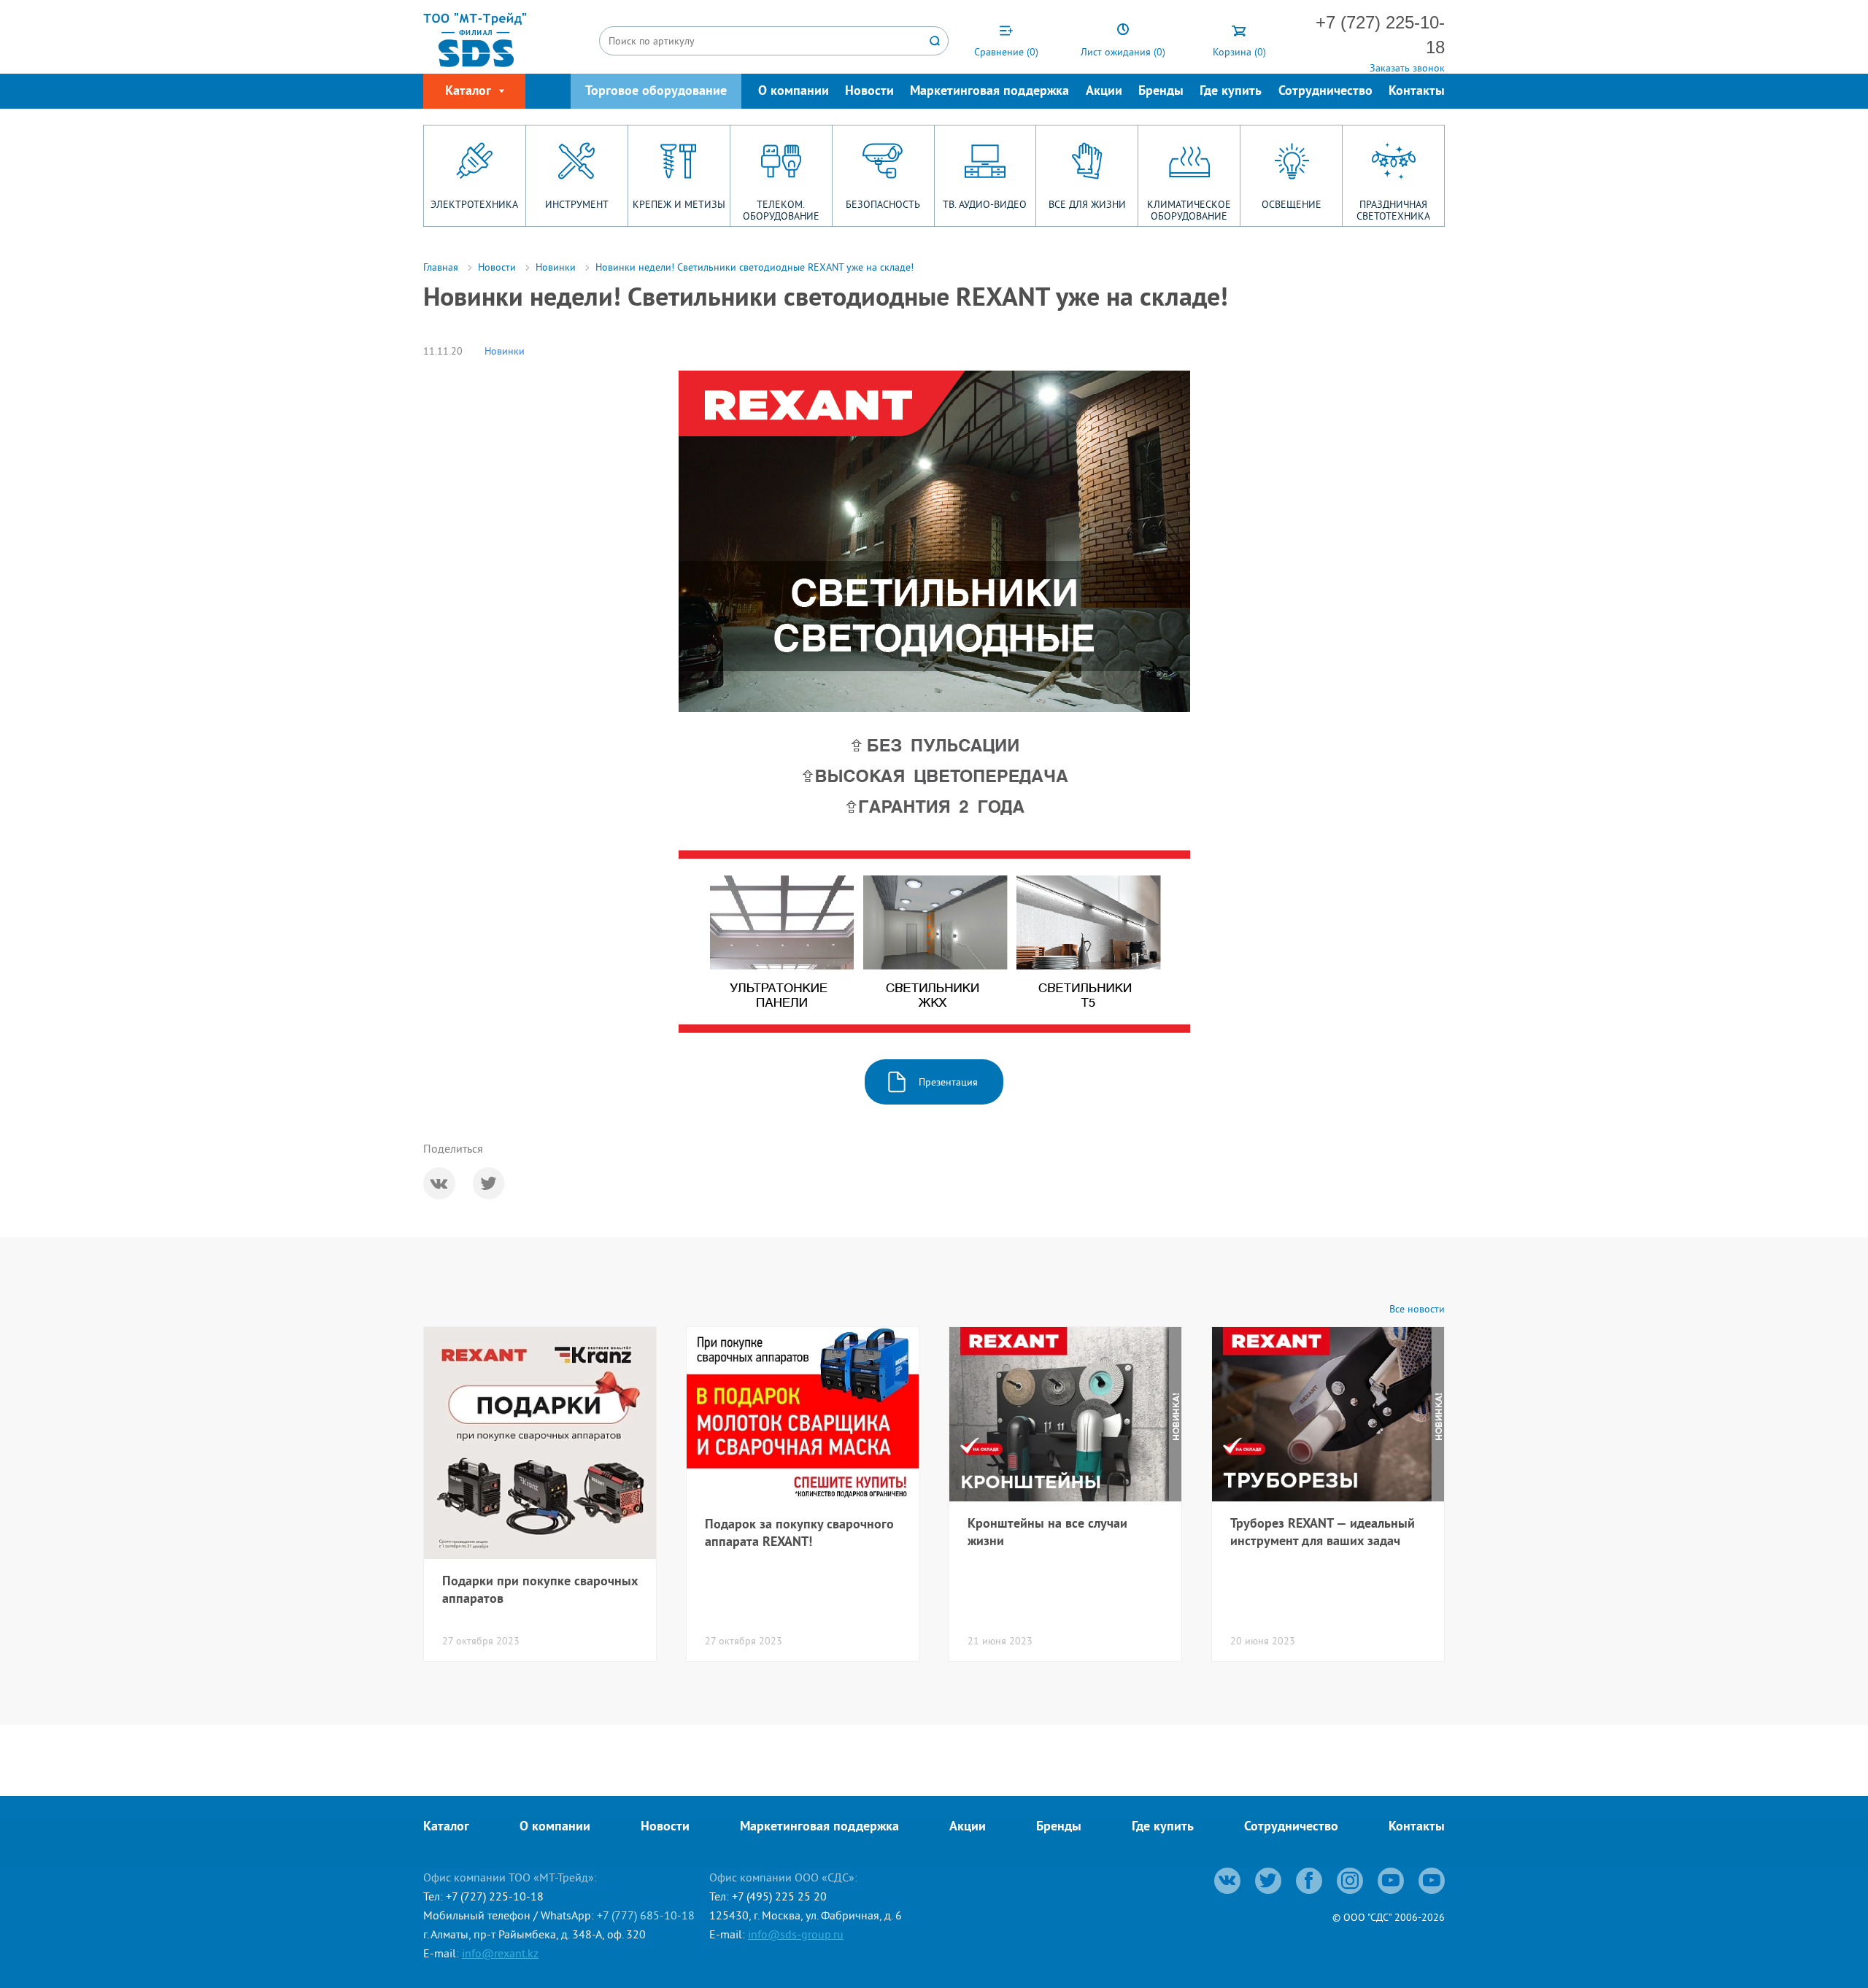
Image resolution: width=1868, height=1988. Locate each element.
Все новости (1417, 1309)
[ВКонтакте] (439, 1183)
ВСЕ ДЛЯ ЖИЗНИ (1087, 204)
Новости (869, 92)
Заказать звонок (1407, 68)
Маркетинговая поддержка (989, 92)
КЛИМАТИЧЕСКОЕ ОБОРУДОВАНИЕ (1189, 210)
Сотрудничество (1325, 92)
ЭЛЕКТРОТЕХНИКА (474, 204)
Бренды (1161, 92)
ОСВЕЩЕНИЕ (1292, 204)
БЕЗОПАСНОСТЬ (883, 204)
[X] (489, 1183)
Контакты (1417, 92)
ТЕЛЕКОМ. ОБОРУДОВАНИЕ (781, 210)
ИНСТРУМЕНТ (577, 204)
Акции (1104, 92)
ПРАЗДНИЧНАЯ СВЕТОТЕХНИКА (1393, 210)
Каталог (446, 1827)
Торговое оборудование (656, 92)
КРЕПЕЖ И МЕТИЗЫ (679, 204)
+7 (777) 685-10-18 (646, 1915)
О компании (794, 92)
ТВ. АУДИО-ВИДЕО (985, 204)
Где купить (1231, 92)
